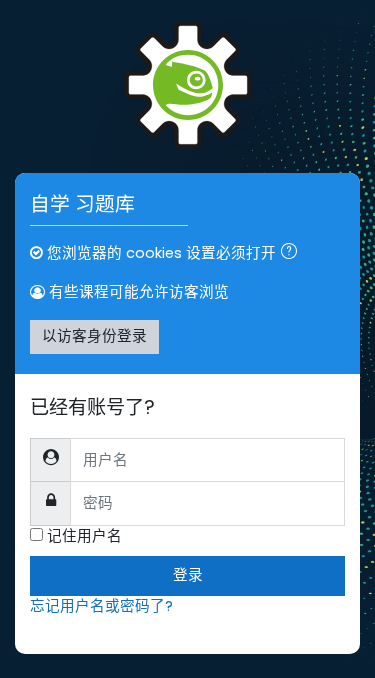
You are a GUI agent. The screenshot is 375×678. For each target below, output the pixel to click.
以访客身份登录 (94, 336)
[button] (293, 254)
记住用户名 (84, 536)
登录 (188, 575)
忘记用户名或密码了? (101, 606)
